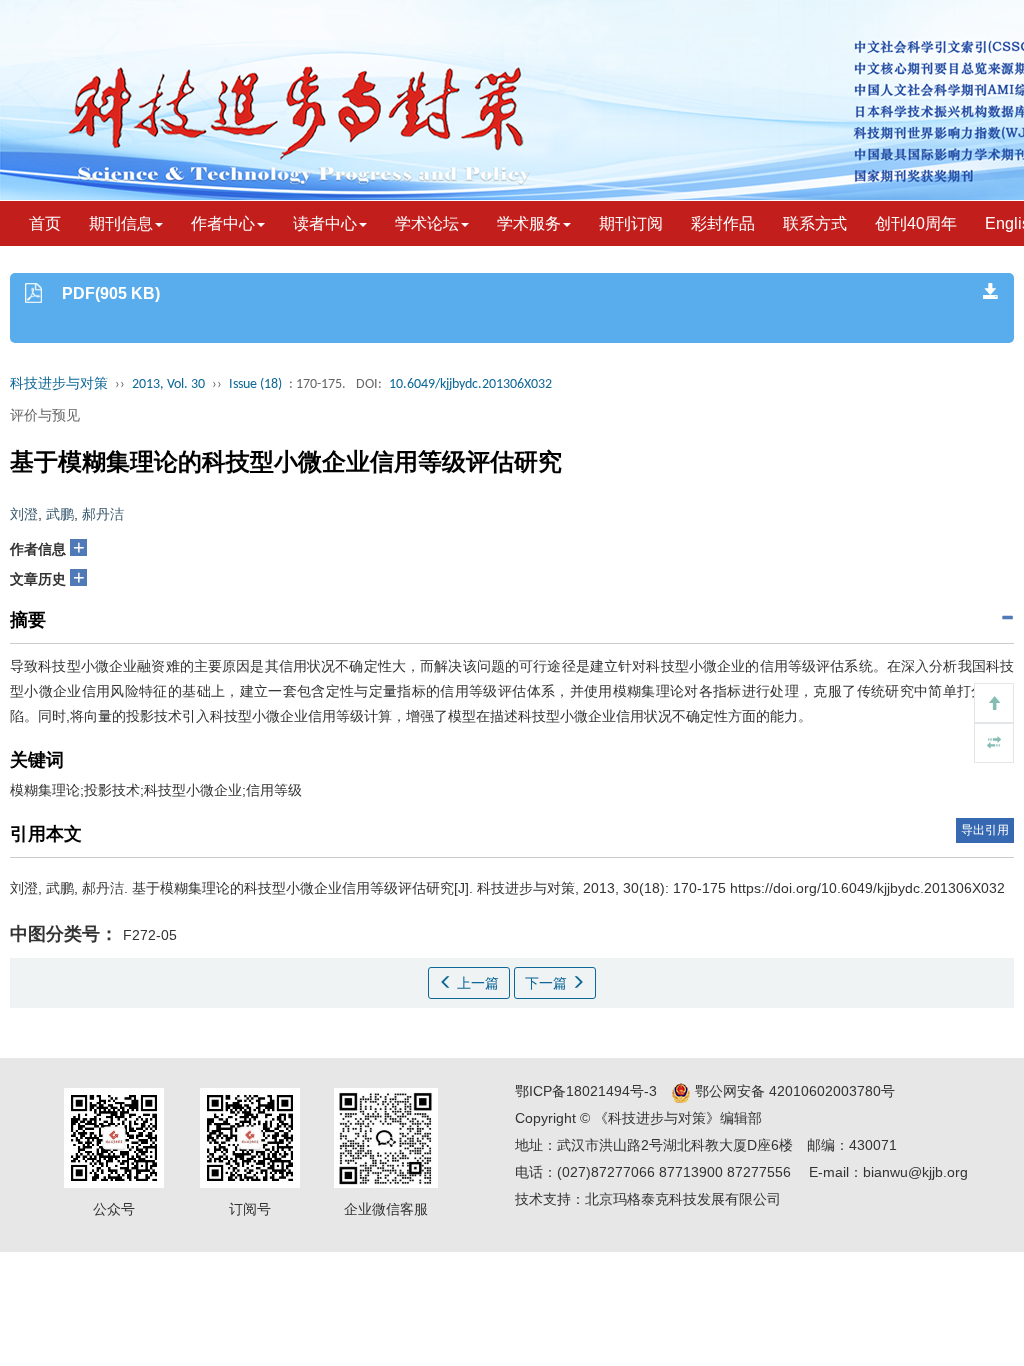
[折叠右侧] (994, 743)
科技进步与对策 (59, 384)
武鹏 (60, 514)
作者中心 (223, 223)
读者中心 (325, 223)
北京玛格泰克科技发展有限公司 (683, 1199)
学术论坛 (427, 223)
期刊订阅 (631, 223)
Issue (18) (255, 384)
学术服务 (529, 223)
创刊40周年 (916, 223)
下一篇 (548, 983)
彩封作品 (723, 223)
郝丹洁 (103, 514)
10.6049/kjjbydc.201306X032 (470, 384)
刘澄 (24, 514)
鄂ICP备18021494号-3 (586, 1091)
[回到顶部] (994, 703)
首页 (45, 223)
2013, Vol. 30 (168, 384)
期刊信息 (121, 223)
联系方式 (815, 223)
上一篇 (476, 983)
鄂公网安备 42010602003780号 (793, 1091)
